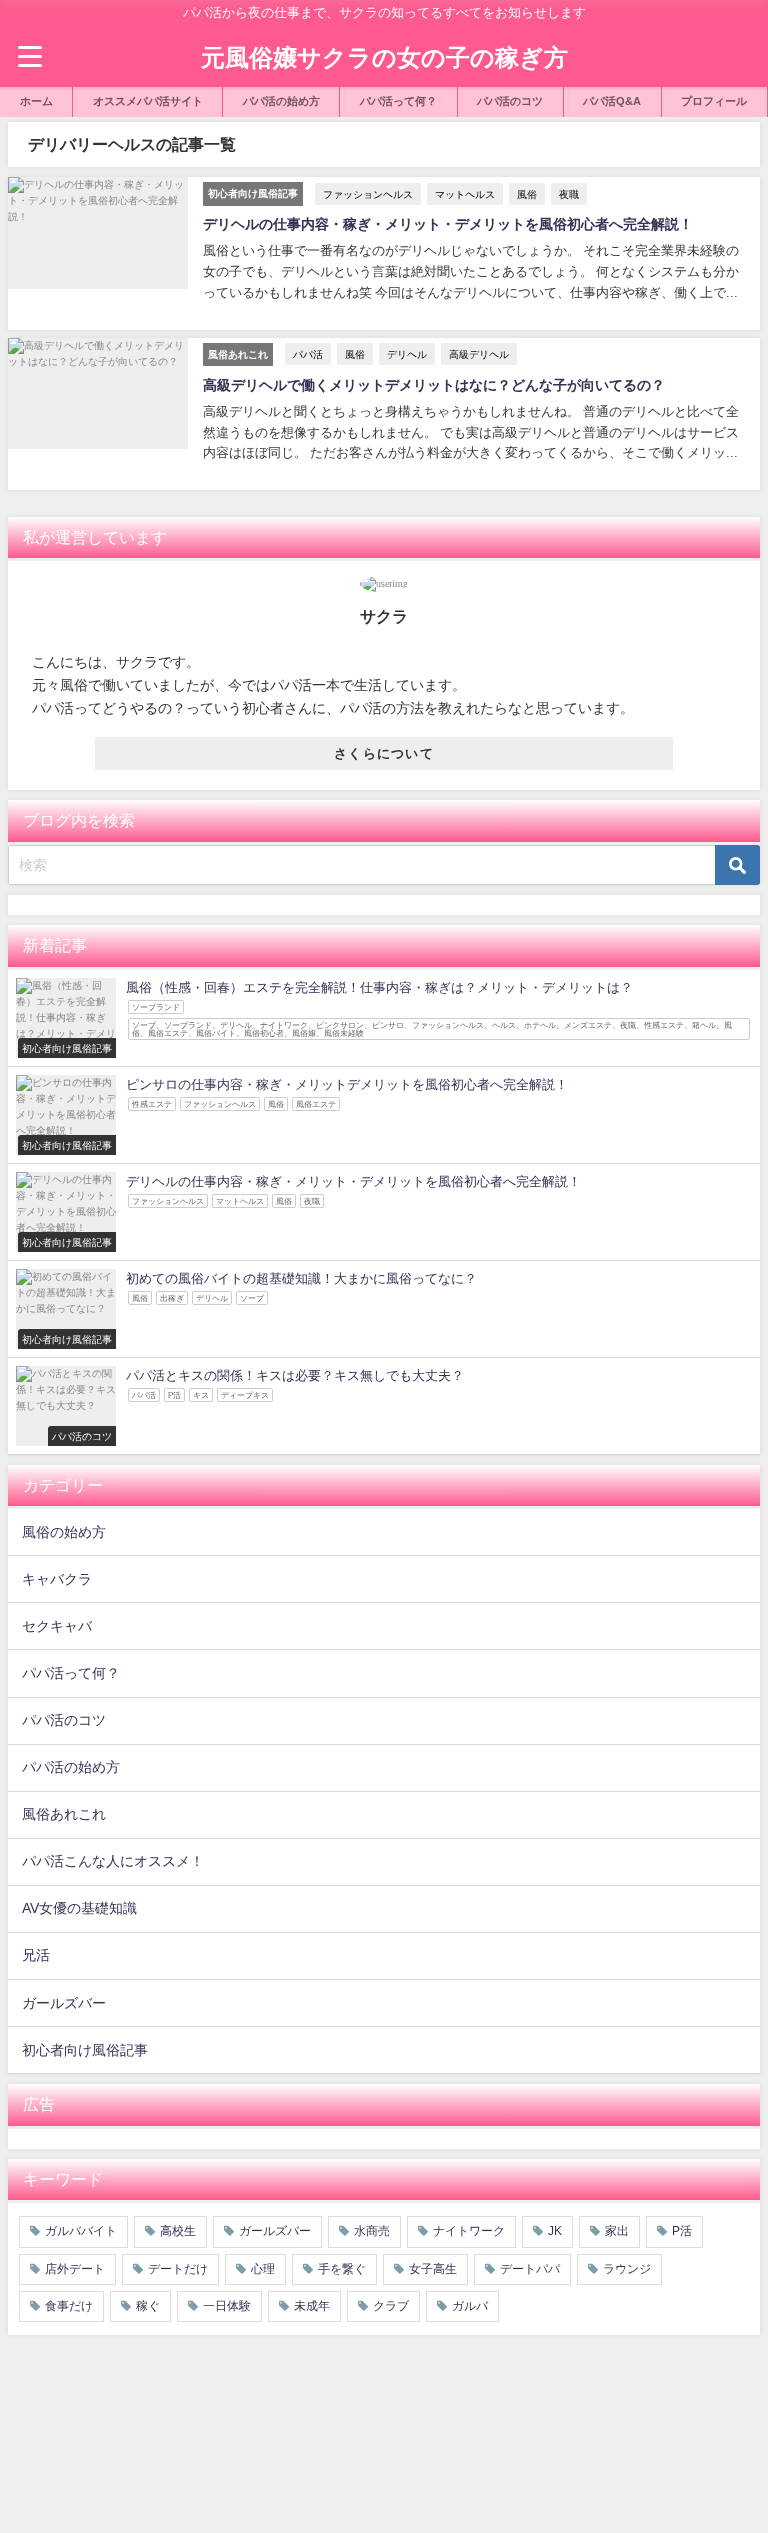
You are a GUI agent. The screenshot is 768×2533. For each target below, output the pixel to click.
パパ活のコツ (510, 101)
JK (555, 2231)
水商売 (372, 2231)
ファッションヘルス (368, 194)
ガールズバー (64, 2003)
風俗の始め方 (64, 1532)
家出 (617, 2231)
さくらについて (384, 753)
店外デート (75, 2269)
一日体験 (227, 2306)
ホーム (36, 101)
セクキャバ (57, 1626)
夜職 (569, 194)
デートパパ (530, 2269)
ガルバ (470, 2306)
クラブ (391, 2306)
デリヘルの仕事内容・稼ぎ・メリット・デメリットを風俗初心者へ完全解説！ (448, 224)
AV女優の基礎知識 (79, 1908)
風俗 (527, 194)
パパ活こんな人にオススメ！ (113, 1861)
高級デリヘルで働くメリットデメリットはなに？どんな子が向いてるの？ (434, 385)
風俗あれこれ (64, 1814)
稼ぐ (148, 2306)
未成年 (312, 2306)
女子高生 (433, 2269)
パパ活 (308, 354)
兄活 (36, 1955)
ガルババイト (81, 2231)
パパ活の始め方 (281, 101)
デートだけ (178, 2269)
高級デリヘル (479, 354)
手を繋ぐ (342, 2269)
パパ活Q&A (612, 101)
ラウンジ (627, 2269)
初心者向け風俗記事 (85, 2050)
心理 (263, 2269)
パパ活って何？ (398, 101)
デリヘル (407, 354)
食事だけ (69, 2306)
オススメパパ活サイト (148, 101)
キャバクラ (57, 1579)
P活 (682, 2231)
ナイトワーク (469, 2231)
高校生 (178, 2231)
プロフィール (714, 101)
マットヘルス (465, 194)
